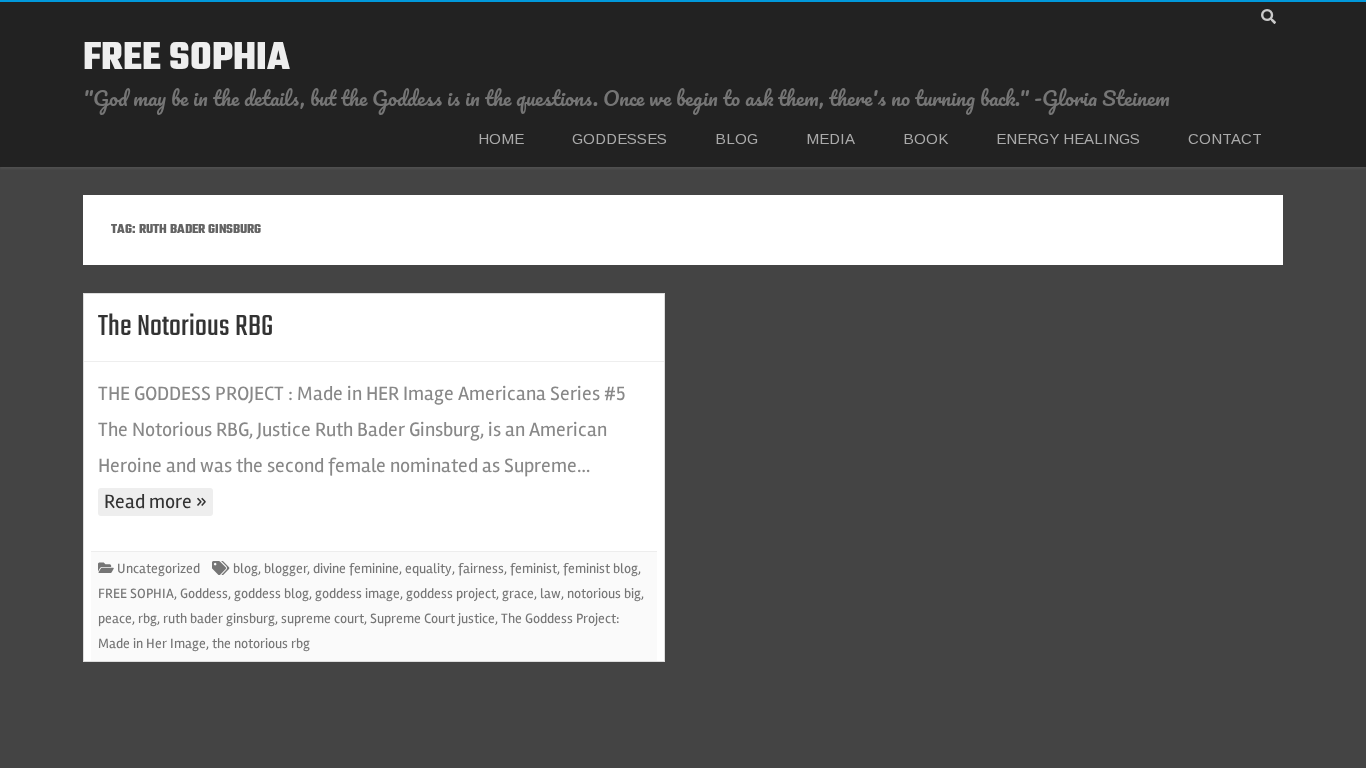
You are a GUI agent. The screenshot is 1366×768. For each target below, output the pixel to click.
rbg (147, 618)
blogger (285, 568)
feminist (533, 568)
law (550, 593)
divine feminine (356, 568)
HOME (501, 138)
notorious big (604, 593)
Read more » (155, 501)
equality (428, 568)
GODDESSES (619, 138)
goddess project (451, 593)
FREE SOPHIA (186, 59)
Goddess (204, 593)
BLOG (736, 138)
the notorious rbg (261, 643)
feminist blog (600, 568)
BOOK (925, 138)
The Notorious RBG (185, 327)
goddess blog (271, 593)
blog (245, 568)
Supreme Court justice (432, 618)
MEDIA (830, 138)
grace (518, 593)
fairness (481, 568)
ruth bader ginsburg (219, 618)
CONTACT (1225, 138)
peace (115, 618)
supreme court (322, 618)
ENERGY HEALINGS (1068, 138)
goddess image (357, 593)
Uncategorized (158, 568)
